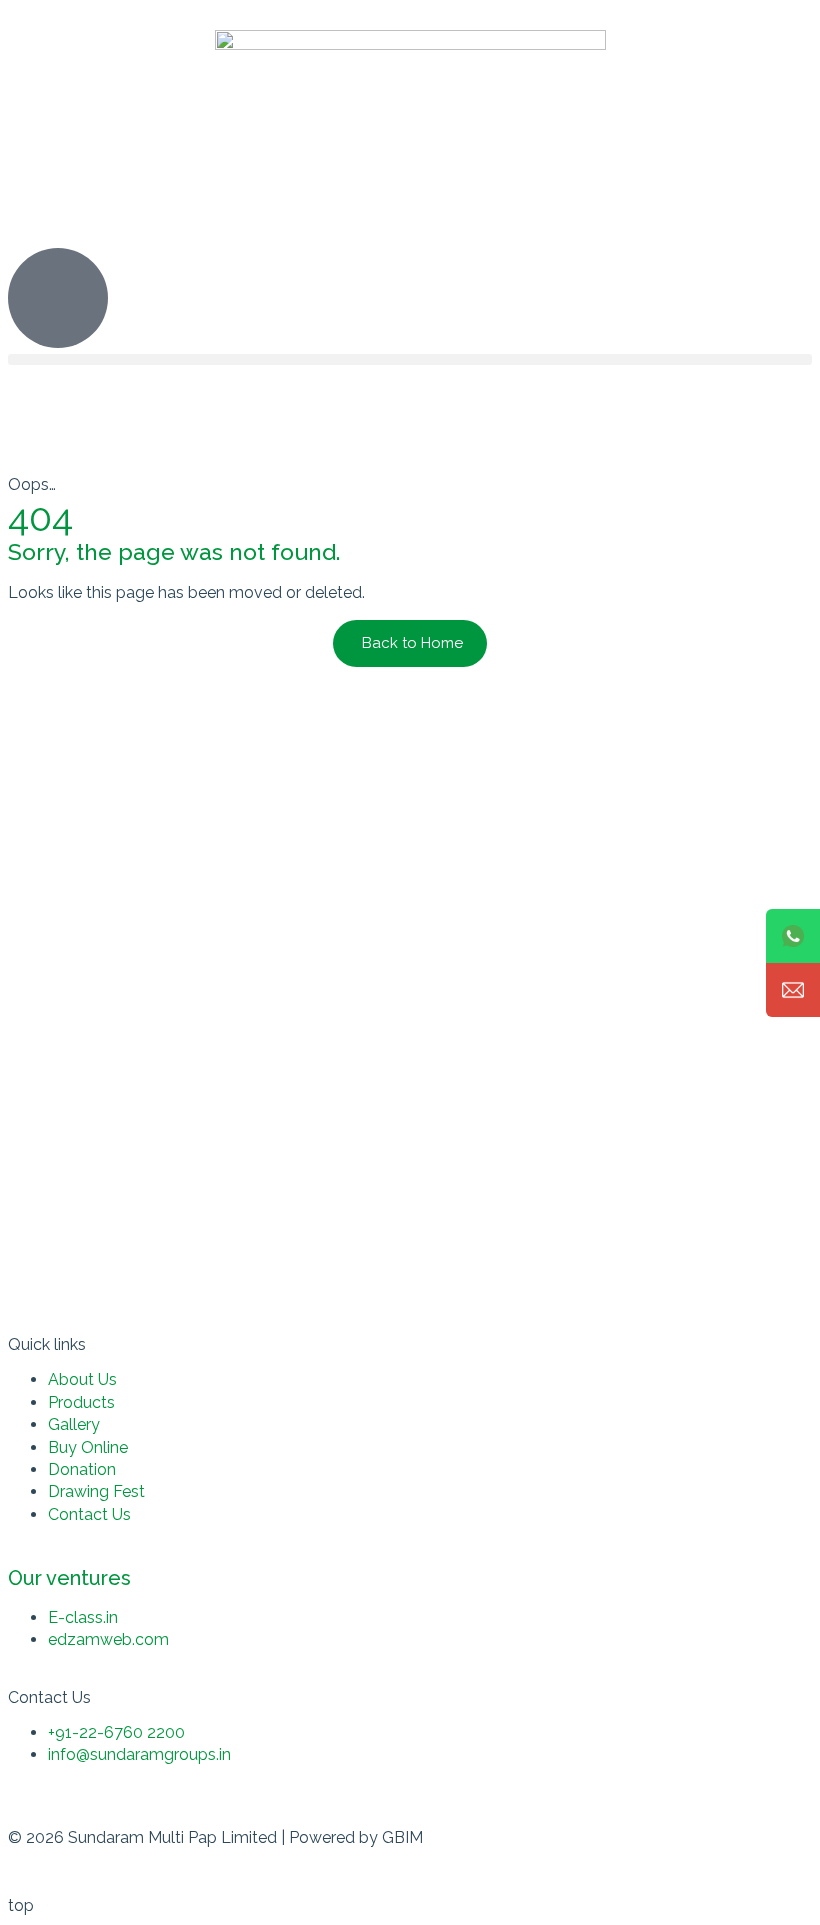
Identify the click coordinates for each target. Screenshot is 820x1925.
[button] (410, 359)
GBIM (402, 1837)
